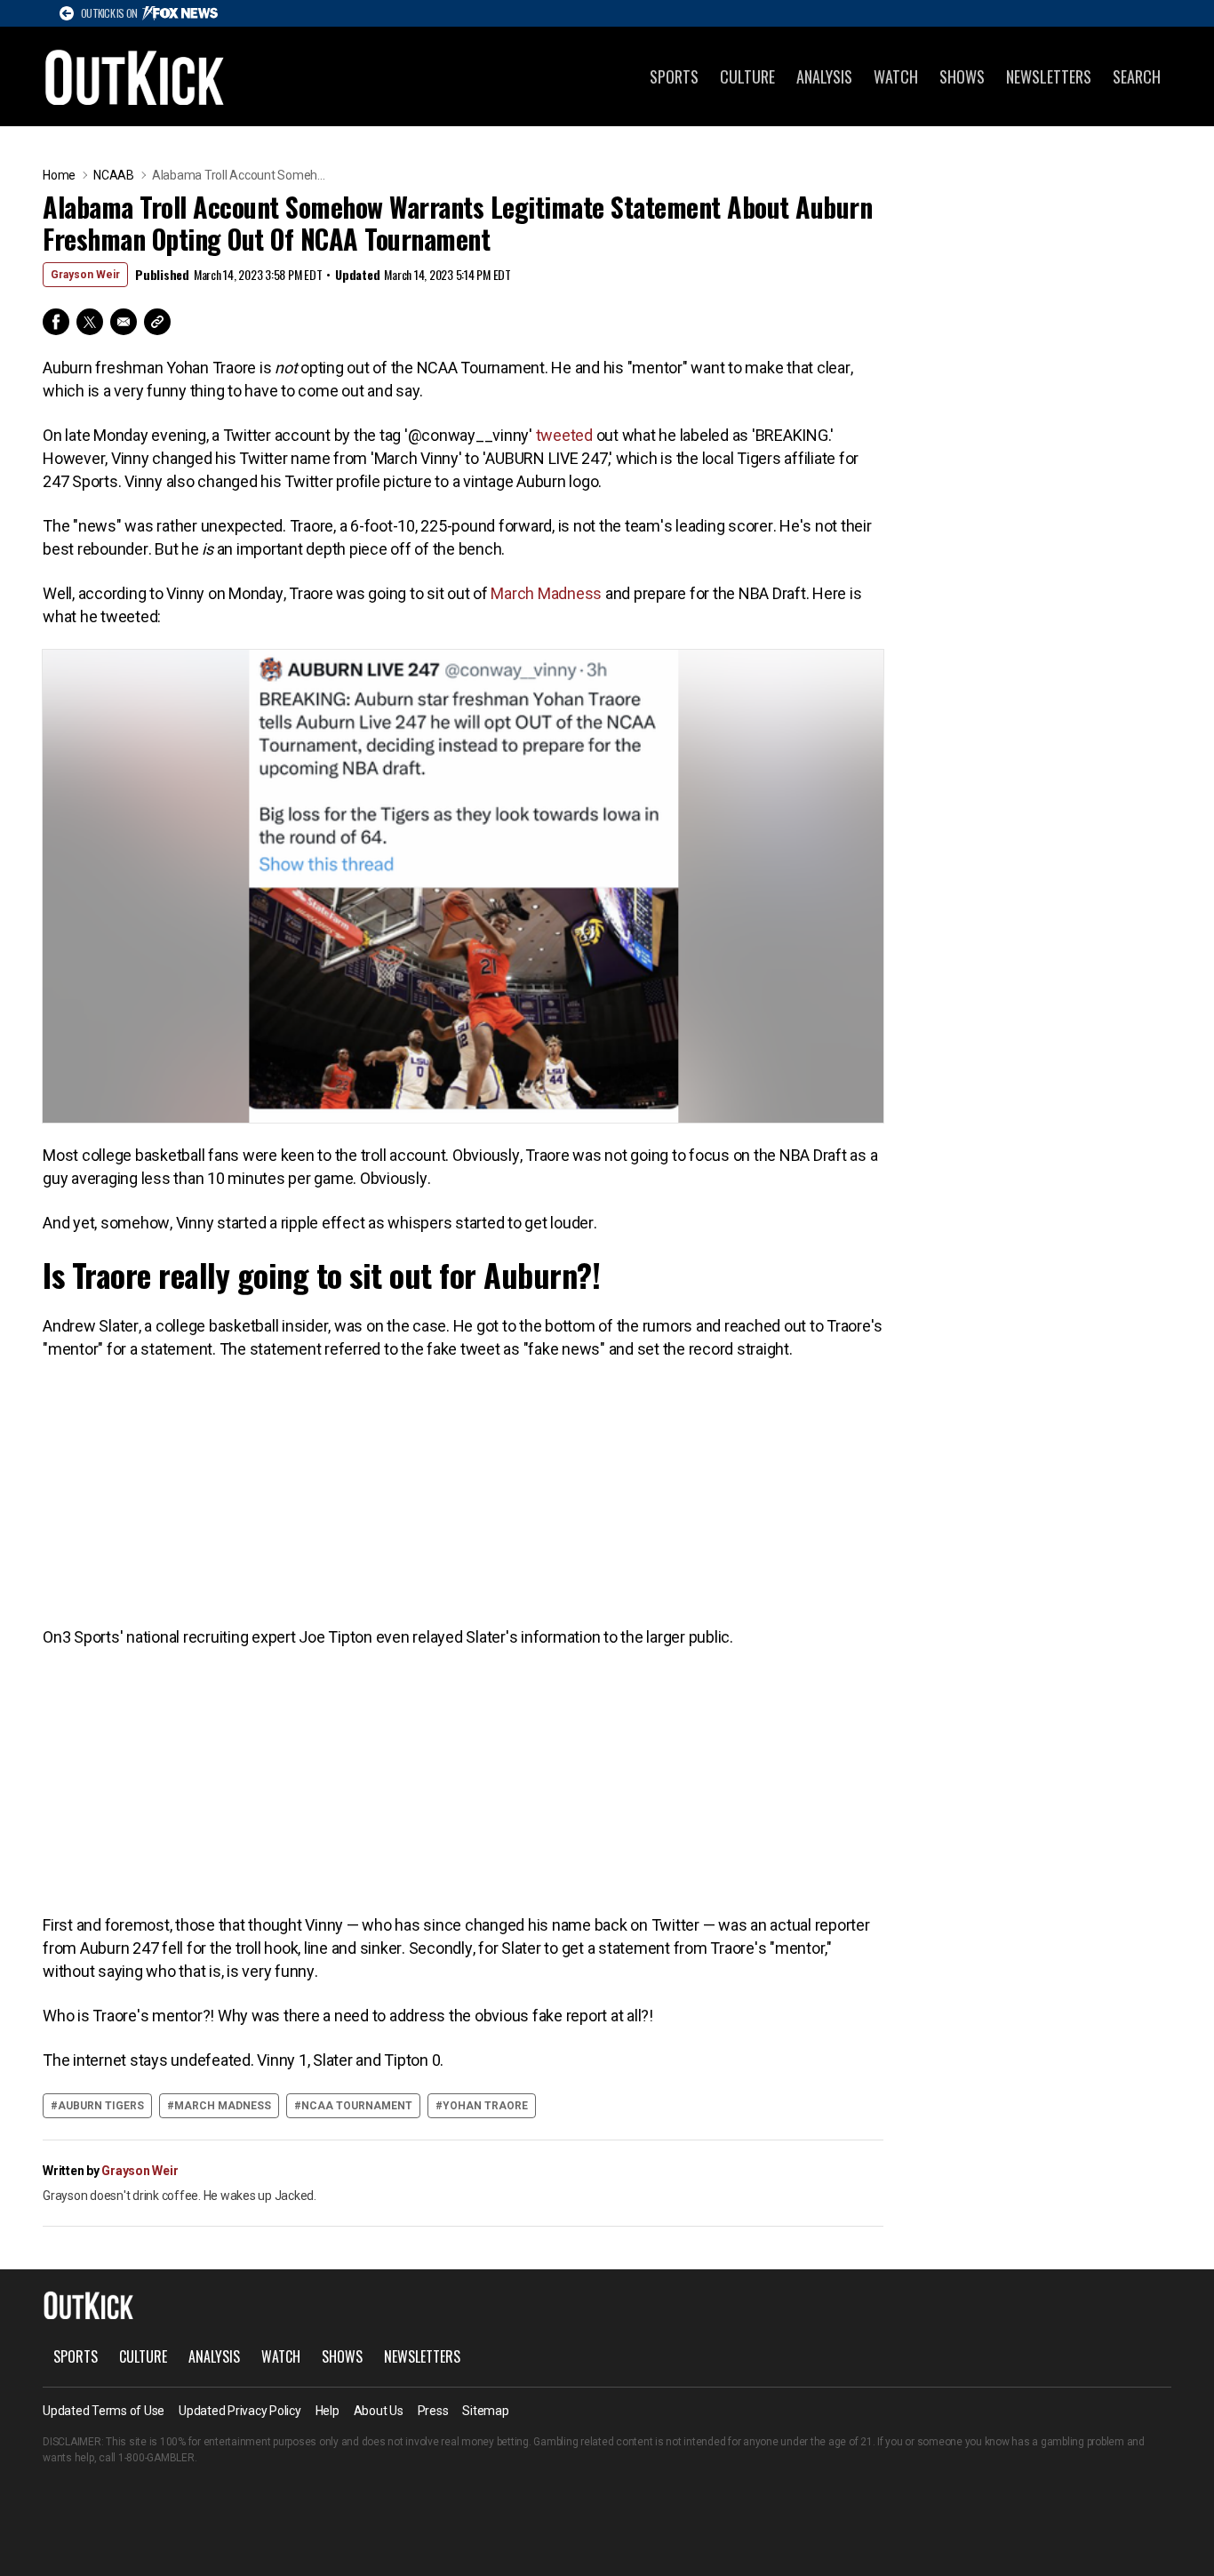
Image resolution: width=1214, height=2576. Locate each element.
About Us (379, 2411)
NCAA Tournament (357, 2106)
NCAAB (114, 175)
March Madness (546, 593)
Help (327, 2411)
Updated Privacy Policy (240, 2411)
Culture (747, 76)
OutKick (135, 76)
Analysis (824, 76)
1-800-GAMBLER (156, 2458)
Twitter (90, 322)
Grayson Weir (85, 275)
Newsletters (1049, 76)
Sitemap (485, 2411)
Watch (896, 76)
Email (124, 322)
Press (433, 2411)
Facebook (56, 322)
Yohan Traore (485, 2106)
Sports (674, 76)
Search (1137, 76)
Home (59, 175)
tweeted (564, 435)
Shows (962, 76)
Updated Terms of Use (104, 2411)
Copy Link (157, 322)
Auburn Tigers (101, 2106)
